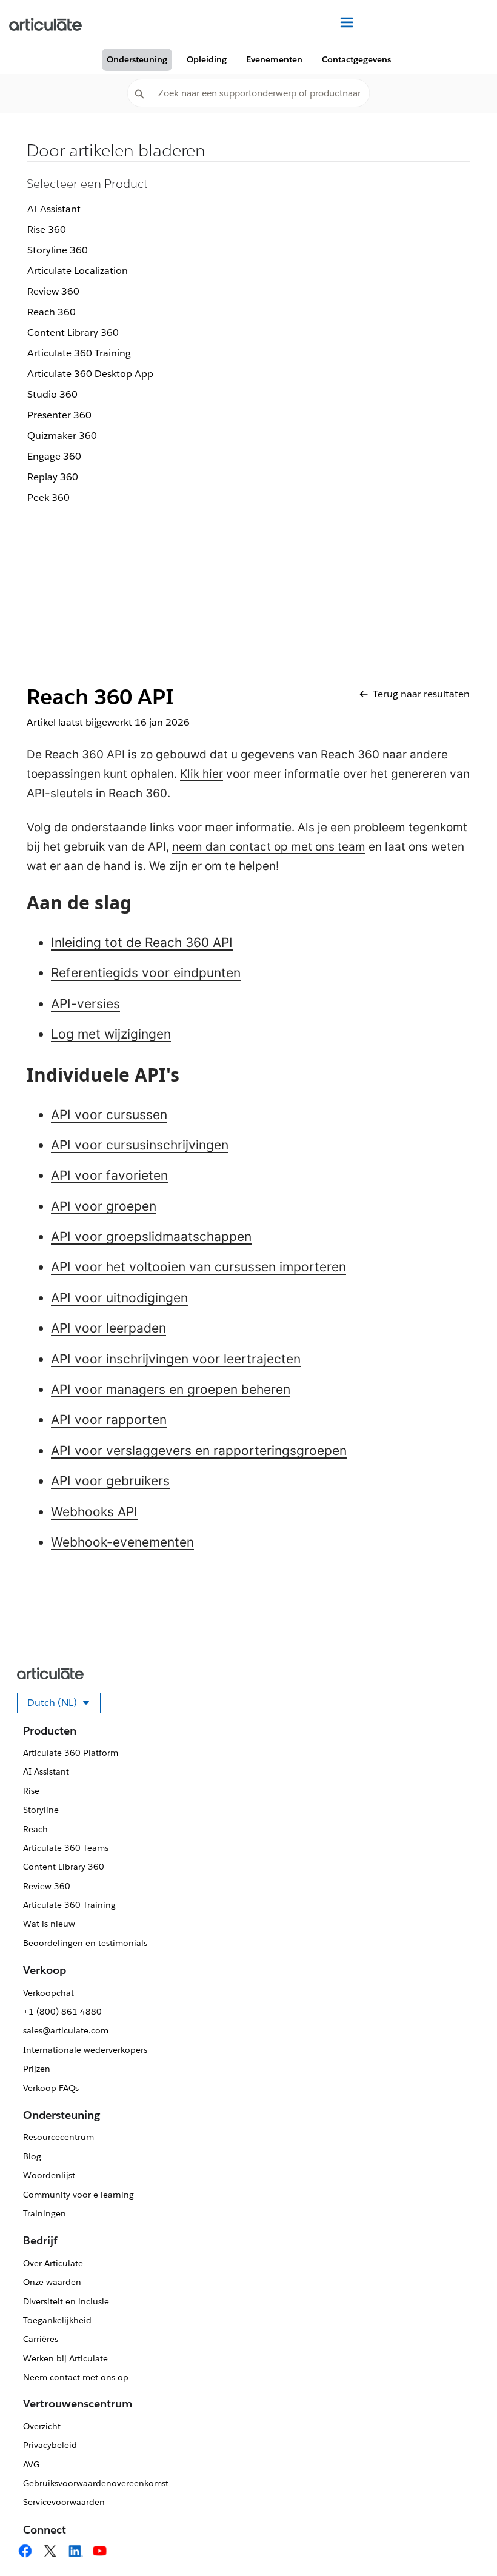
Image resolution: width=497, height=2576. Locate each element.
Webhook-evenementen (122, 1542)
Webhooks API (94, 1512)
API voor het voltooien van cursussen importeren (198, 1267)
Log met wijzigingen (111, 1034)
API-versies (85, 1004)
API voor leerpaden (108, 1328)
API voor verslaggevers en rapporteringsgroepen (199, 1450)
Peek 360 (48, 497)
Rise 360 (47, 229)
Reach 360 (52, 312)
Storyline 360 (58, 250)
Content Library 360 (73, 333)
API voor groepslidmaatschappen (151, 1236)
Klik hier (202, 774)
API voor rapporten (109, 1420)
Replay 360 (53, 477)
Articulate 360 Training (79, 353)
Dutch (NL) (64, 1705)
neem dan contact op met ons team (269, 847)
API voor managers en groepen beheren (171, 1389)
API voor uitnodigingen (119, 1298)
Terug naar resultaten (421, 694)
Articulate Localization (78, 271)
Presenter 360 (59, 415)
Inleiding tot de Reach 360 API (142, 942)
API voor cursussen (109, 1115)
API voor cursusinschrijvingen (140, 1145)
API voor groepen (104, 1206)
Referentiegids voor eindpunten (146, 973)
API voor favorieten (109, 1175)
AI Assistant (54, 209)
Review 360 (53, 291)
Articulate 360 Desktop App (90, 374)
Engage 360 (54, 456)
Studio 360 (52, 394)
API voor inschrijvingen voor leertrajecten (176, 1359)
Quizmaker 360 (62, 436)
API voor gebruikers (110, 1481)
